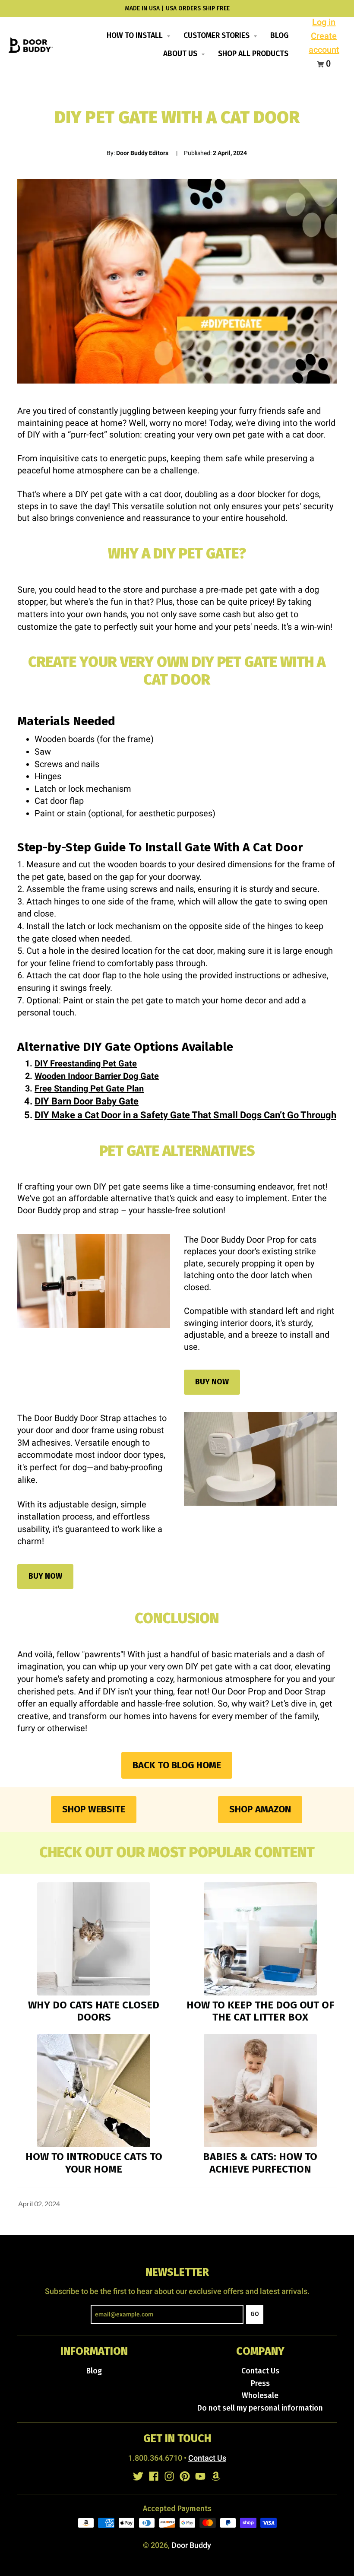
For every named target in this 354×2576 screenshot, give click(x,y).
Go (255, 2314)
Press (260, 2384)
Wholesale (260, 2396)
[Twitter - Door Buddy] (138, 2476)
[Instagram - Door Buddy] (169, 2476)
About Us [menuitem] (181, 54)
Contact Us (260, 2371)
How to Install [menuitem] (136, 36)
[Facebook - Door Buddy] (154, 2476)
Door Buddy (191, 2545)
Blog (94, 2371)
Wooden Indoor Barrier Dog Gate (97, 1076)
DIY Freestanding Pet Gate (86, 1063)
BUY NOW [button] (212, 1382)
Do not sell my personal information (260, 2408)
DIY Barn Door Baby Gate (87, 1101)
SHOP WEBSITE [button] (94, 1809)
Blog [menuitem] (279, 36)
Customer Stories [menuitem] (217, 36)
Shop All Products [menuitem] (253, 54)
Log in (324, 22)
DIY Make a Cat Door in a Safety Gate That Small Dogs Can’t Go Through (185, 1115)
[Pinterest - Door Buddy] (185, 2476)
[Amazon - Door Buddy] (216, 2476)
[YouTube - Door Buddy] (200, 2476)
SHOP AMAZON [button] (260, 1809)
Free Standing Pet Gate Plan (89, 1088)
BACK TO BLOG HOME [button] (177, 1765)
